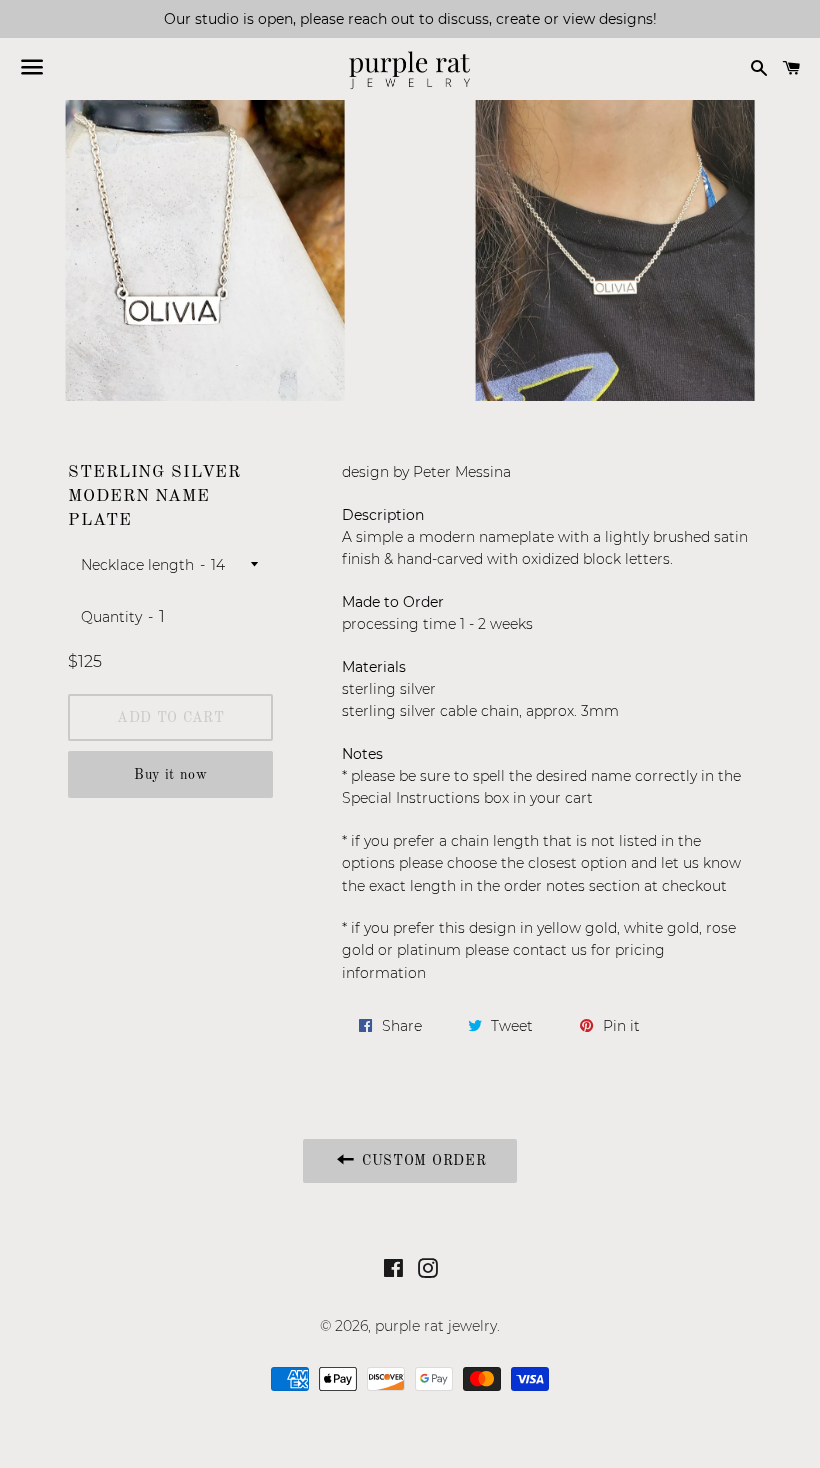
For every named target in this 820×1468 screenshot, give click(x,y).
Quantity (111, 617)
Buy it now (171, 775)
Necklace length (137, 565)
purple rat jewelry (436, 1326)
